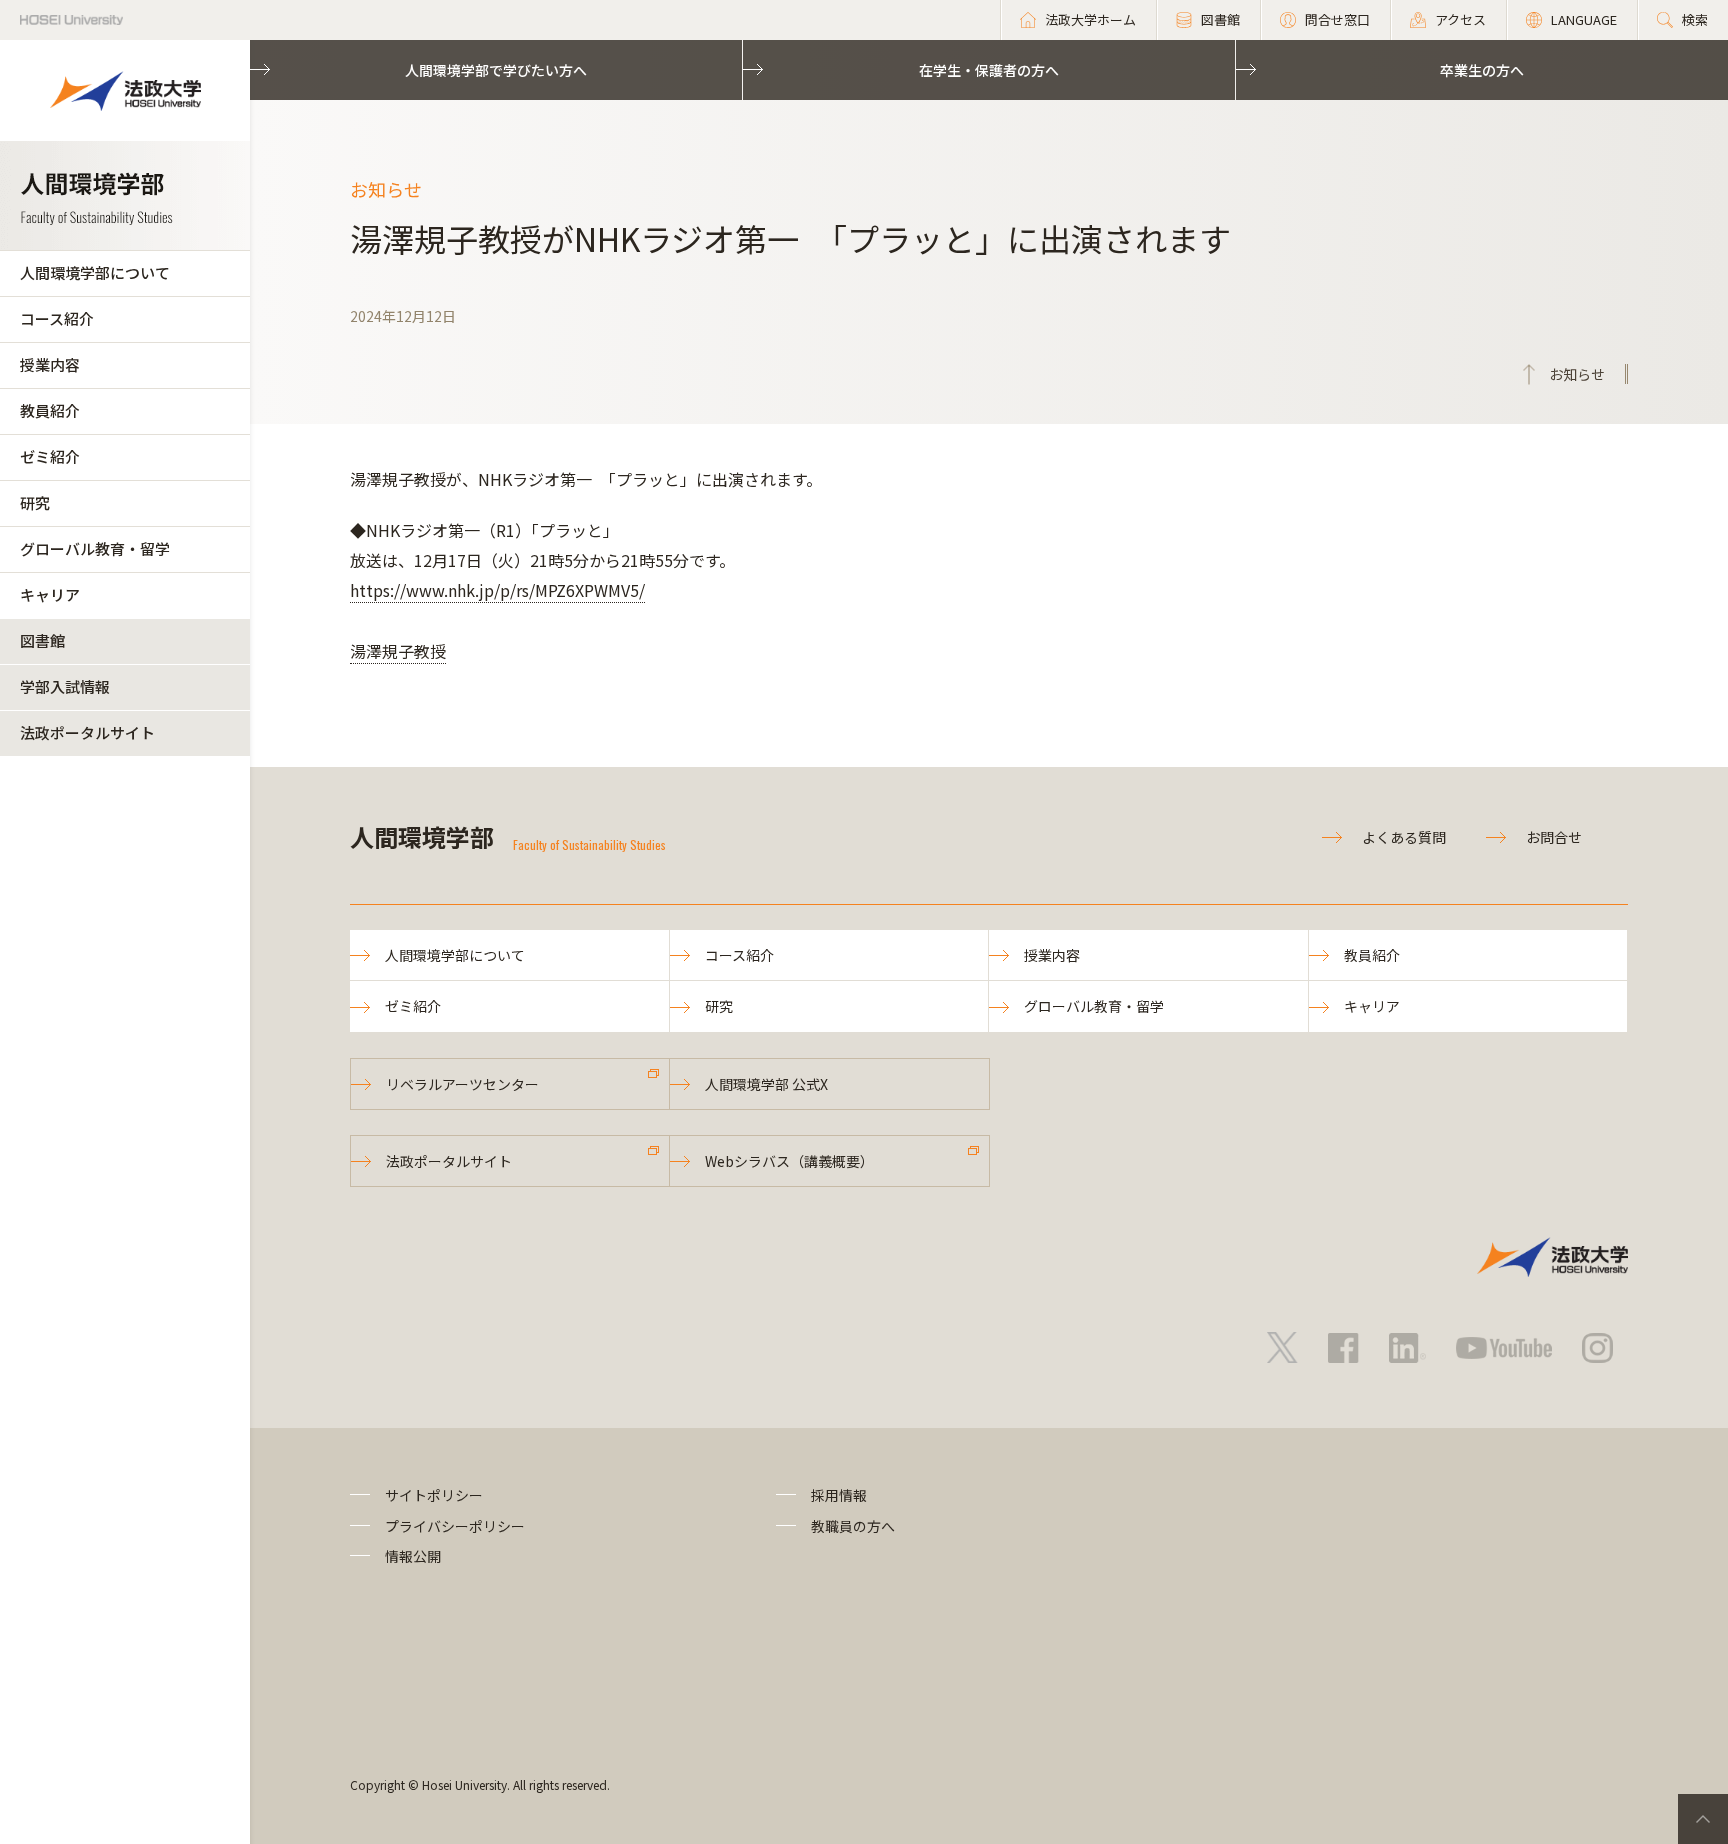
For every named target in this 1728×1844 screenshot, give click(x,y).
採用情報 (839, 1495)
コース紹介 (57, 318)
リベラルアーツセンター (462, 1084)
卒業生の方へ (1482, 70)
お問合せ (1554, 837)
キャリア (50, 594)
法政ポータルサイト (87, 732)
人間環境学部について (95, 272)
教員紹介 (50, 410)
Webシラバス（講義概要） (789, 1161)
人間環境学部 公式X (766, 1084)
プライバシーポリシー (455, 1526)
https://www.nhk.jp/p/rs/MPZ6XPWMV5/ (497, 590)
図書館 (42, 640)
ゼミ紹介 (50, 456)
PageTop (1703, 1819)
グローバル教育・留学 (95, 548)
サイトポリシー (434, 1495)
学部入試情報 (65, 686)
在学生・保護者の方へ (989, 70)
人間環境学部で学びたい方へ (496, 70)
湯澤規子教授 (398, 651)
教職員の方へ (853, 1526)
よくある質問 (1404, 837)
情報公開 (413, 1556)
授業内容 (50, 364)
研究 (35, 502)
